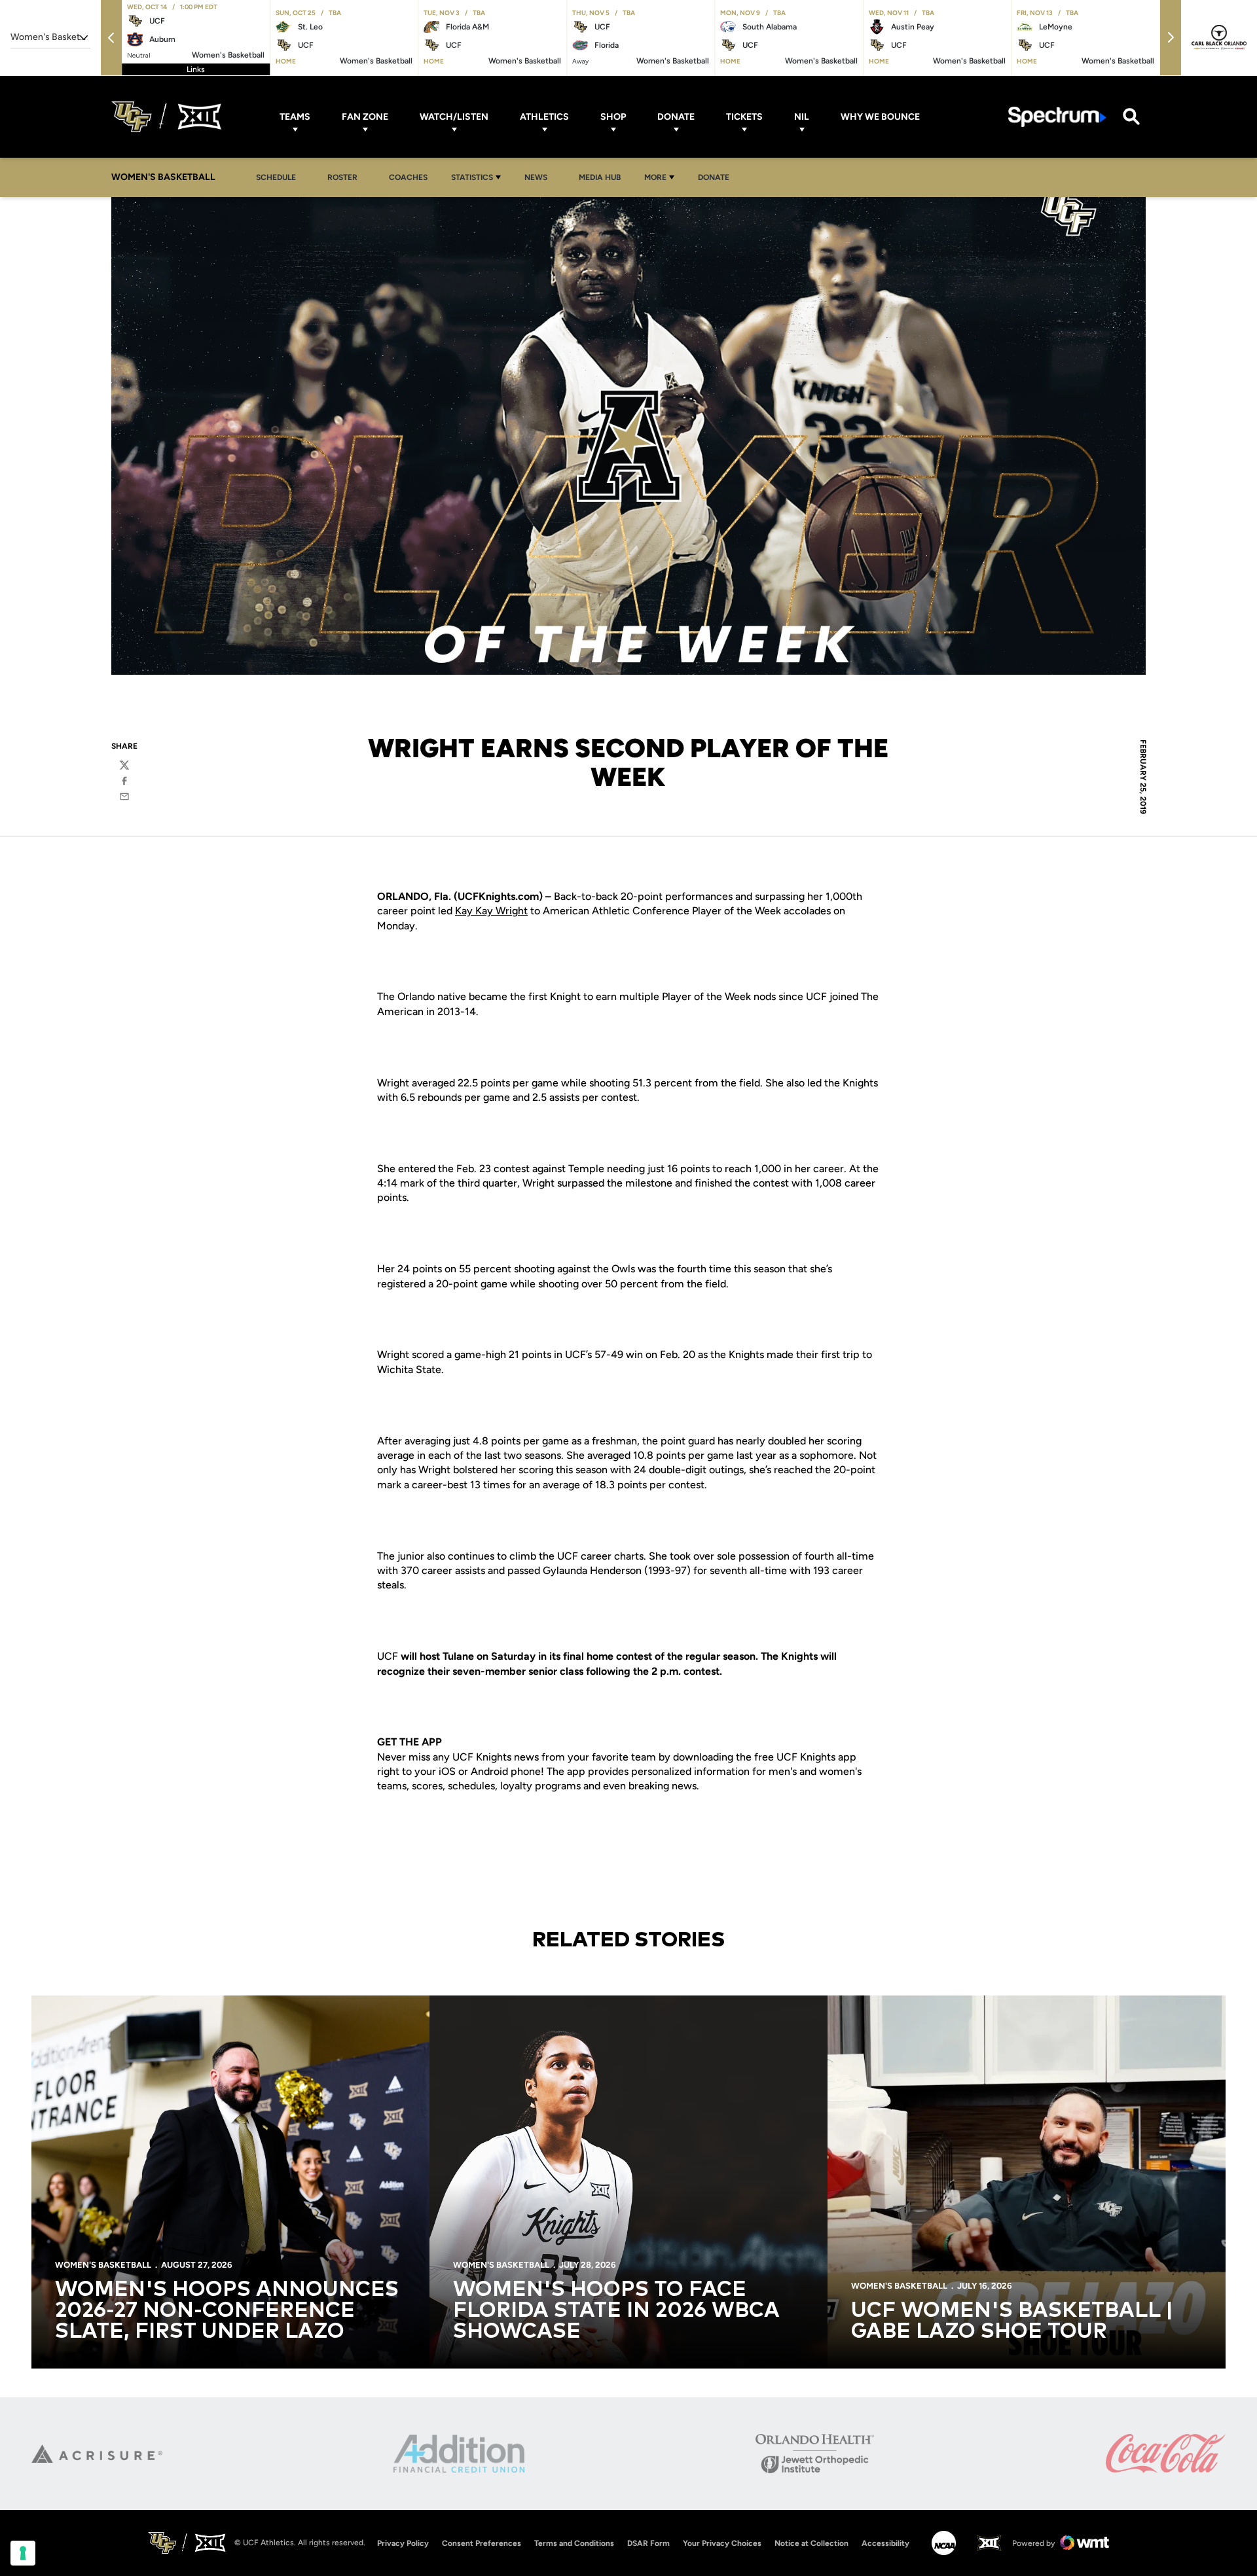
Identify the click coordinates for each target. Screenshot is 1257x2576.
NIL (802, 117)
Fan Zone (365, 117)
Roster (342, 177)
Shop (613, 117)
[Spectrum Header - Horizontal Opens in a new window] (1057, 117)
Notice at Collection (811, 2543)
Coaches (408, 177)
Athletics (544, 117)
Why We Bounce (880, 117)
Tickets (744, 117)
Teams (295, 117)
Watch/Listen (454, 117)
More (655, 177)
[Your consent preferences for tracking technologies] (23, 2553)
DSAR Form (648, 2543)
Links (196, 69)
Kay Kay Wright (491, 911)
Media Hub (603, 177)
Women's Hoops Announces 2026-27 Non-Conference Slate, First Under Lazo (227, 2311)
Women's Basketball (103, 2265)
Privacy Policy (403, 2543)
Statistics (472, 177)
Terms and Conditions (574, 2543)
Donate (676, 117)
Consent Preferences (482, 2543)
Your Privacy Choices (722, 2543)
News (539, 177)
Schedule (276, 177)
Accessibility (885, 2543)
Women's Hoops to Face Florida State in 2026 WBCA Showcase (616, 2311)
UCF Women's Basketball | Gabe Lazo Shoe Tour (1012, 2321)
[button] (111, 38)
